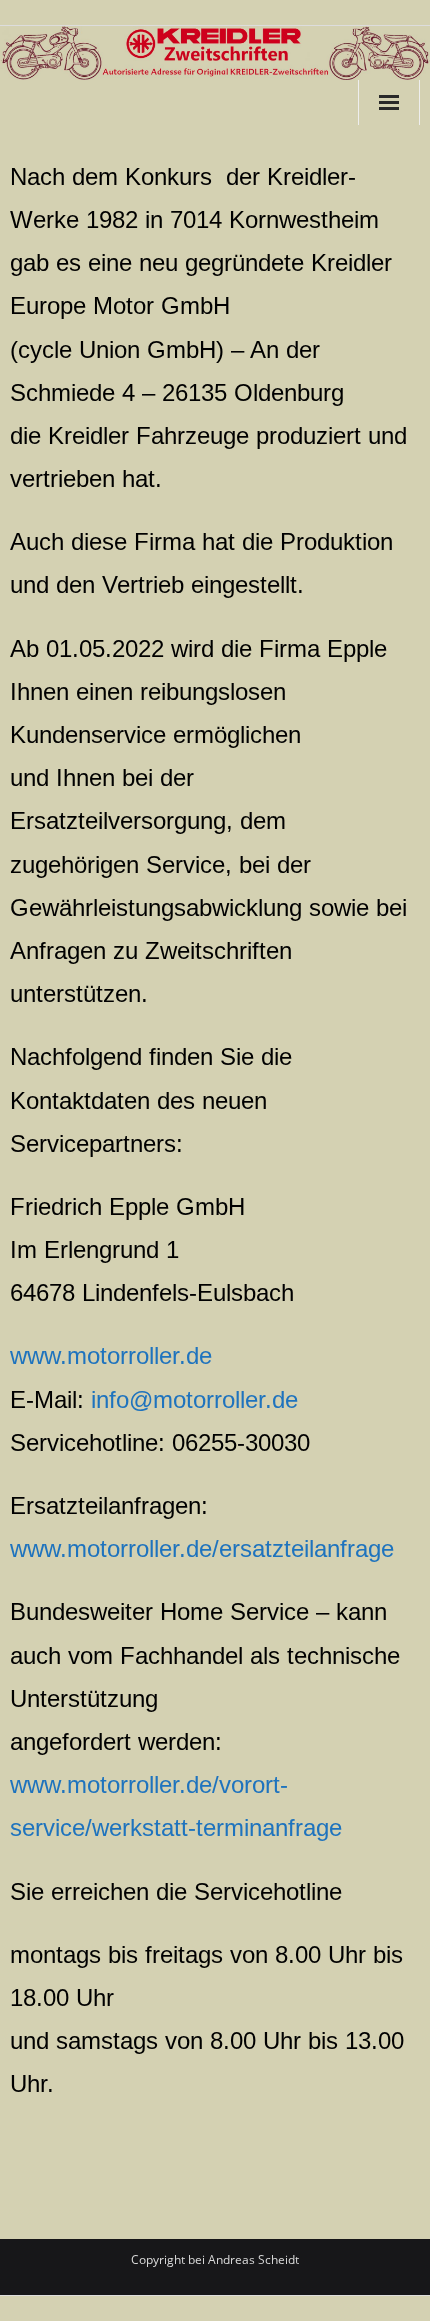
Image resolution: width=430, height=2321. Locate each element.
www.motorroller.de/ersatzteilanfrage (202, 1548)
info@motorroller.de (194, 1399)
